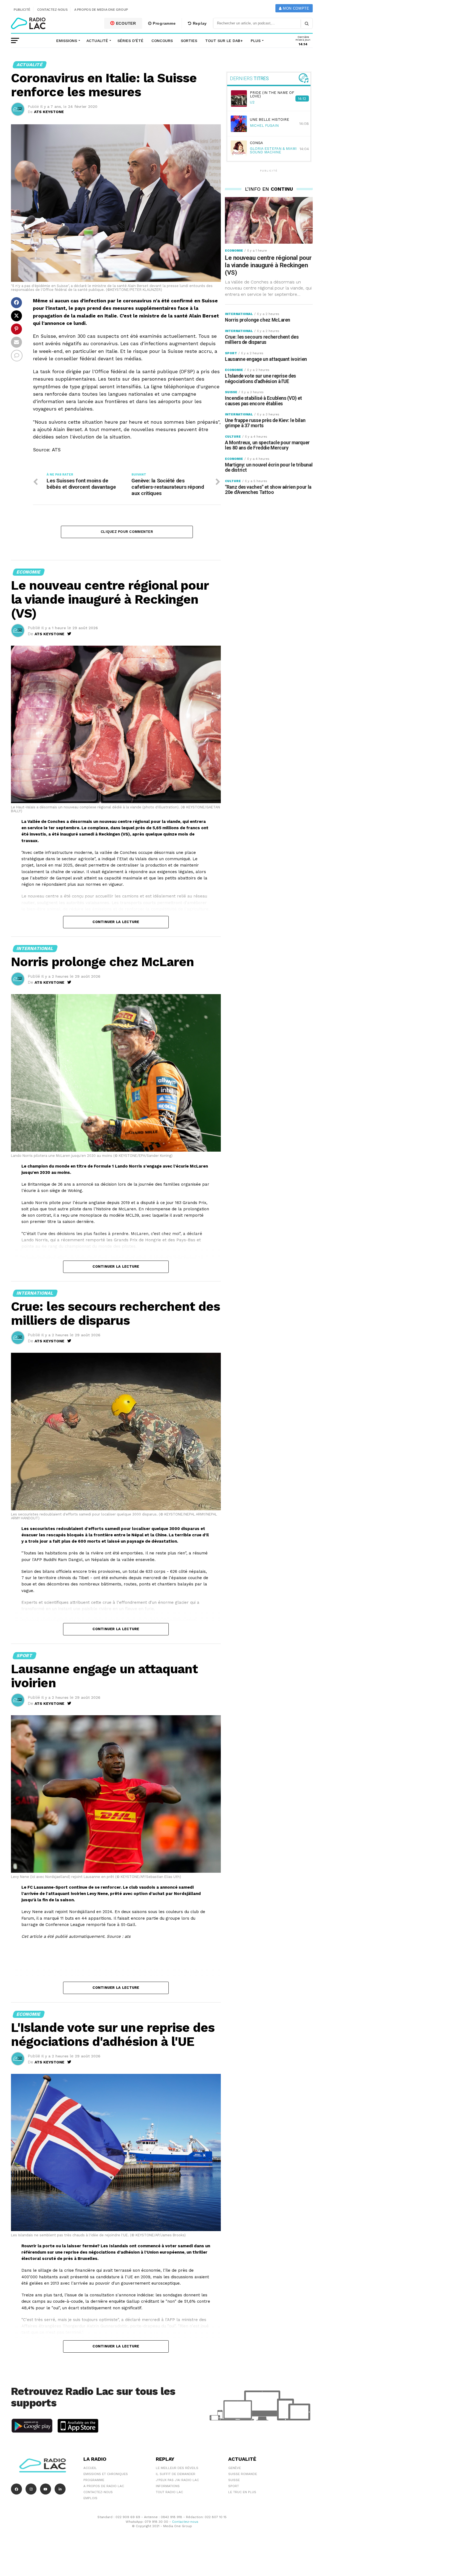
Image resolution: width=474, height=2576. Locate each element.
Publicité (22, 10)
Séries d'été (130, 41)
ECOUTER (125, 23)
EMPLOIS (90, 2498)
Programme (163, 23)
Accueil (90, 2468)
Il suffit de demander (176, 2474)
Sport (234, 2486)
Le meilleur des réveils (177, 2468)
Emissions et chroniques (106, 2474)
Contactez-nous (53, 10)
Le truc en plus (242, 2492)
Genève (235, 2468)
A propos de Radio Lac (104, 2486)
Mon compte (295, 8)
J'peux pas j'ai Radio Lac (177, 2480)
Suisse (234, 2480)
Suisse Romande (243, 2474)
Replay (199, 23)
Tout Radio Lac (169, 2492)
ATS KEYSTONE (49, 112)
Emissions (67, 41)
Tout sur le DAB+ (224, 41)
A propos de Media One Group (101, 10)
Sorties (189, 41)
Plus (256, 41)
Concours (162, 41)
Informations (168, 2486)
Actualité (97, 41)
